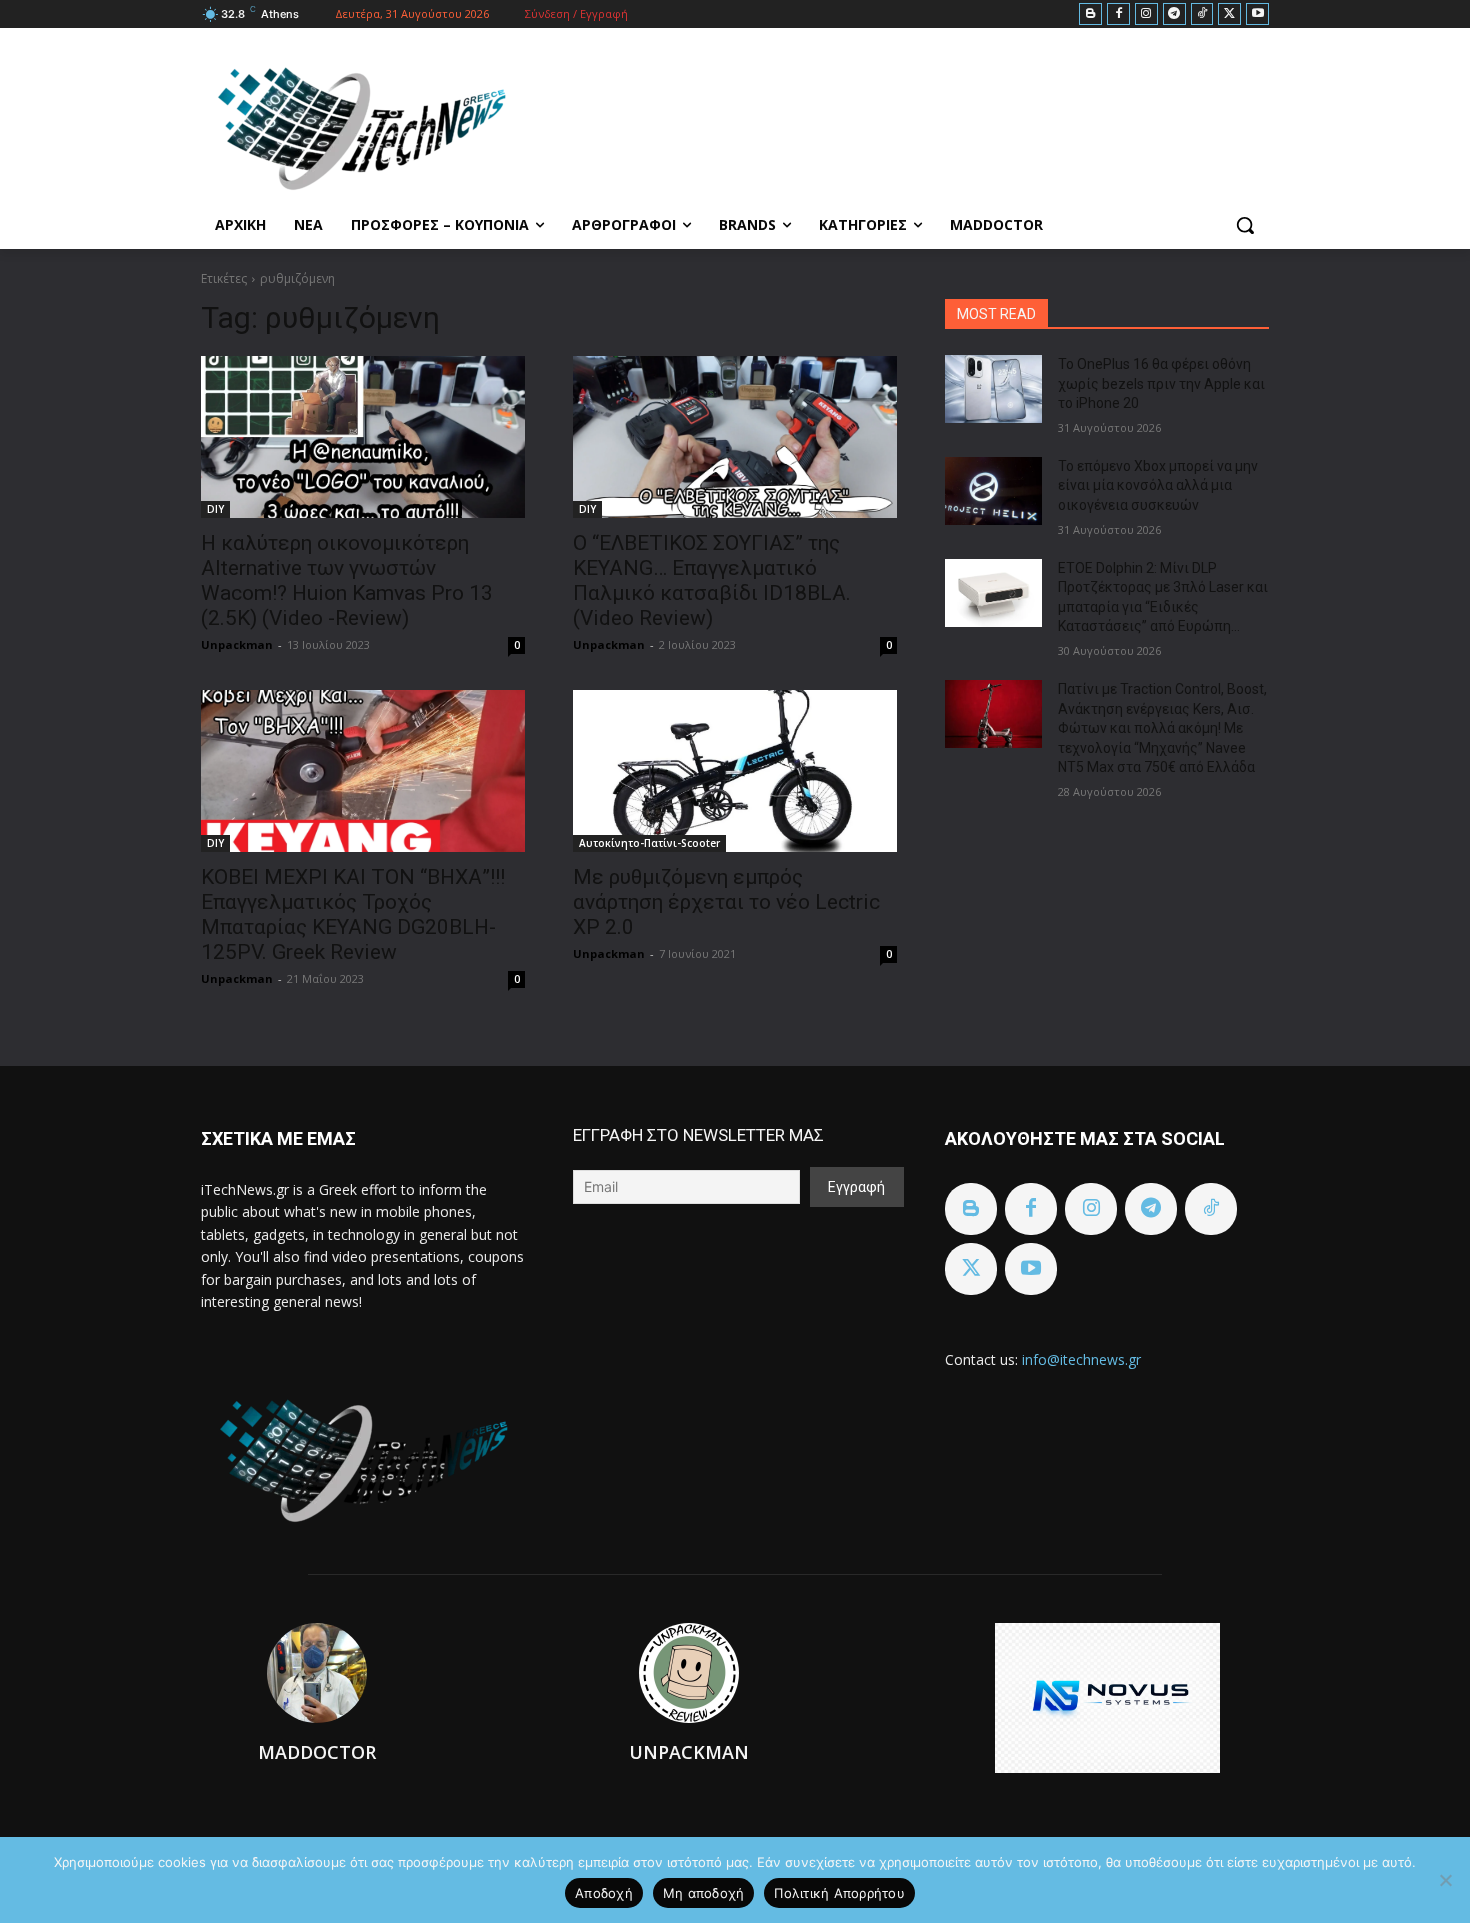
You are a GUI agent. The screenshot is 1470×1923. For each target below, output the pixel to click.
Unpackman (237, 644)
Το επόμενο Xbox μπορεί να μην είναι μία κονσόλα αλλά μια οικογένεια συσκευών (1158, 485)
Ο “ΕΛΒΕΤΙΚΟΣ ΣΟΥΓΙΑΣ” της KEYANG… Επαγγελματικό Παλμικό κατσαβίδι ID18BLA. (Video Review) (712, 580)
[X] (1229, 14)
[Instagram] (1146, 14)
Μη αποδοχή (704, 1893)
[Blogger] (1090, 14)
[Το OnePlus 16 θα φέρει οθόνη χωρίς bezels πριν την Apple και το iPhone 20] (993, 389)
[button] (1245, 225)
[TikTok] (1202, 14)
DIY (215, 509)
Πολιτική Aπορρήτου (839, 1893)
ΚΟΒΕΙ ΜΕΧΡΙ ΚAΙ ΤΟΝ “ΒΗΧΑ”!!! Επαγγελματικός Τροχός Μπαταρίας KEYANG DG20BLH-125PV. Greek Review (353, 914)
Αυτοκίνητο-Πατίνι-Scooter (649, 843)
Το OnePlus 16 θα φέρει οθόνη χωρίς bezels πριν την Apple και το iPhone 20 (1161, 383)
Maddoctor (317, 1752)
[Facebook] (1118, 14)
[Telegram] (1174, 14)
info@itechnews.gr (1081, 1359)
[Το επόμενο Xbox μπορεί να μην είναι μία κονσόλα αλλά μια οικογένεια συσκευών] (993, 491)
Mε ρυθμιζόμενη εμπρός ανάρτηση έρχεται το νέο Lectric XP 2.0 (726, 902)
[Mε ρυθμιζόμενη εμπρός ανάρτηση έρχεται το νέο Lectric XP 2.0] (735, 771)
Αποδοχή (604, 1893)
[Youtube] (1257, 14)
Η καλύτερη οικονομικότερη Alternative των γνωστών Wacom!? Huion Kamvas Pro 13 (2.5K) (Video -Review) (347, 580)
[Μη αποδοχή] (1445, 1880)
